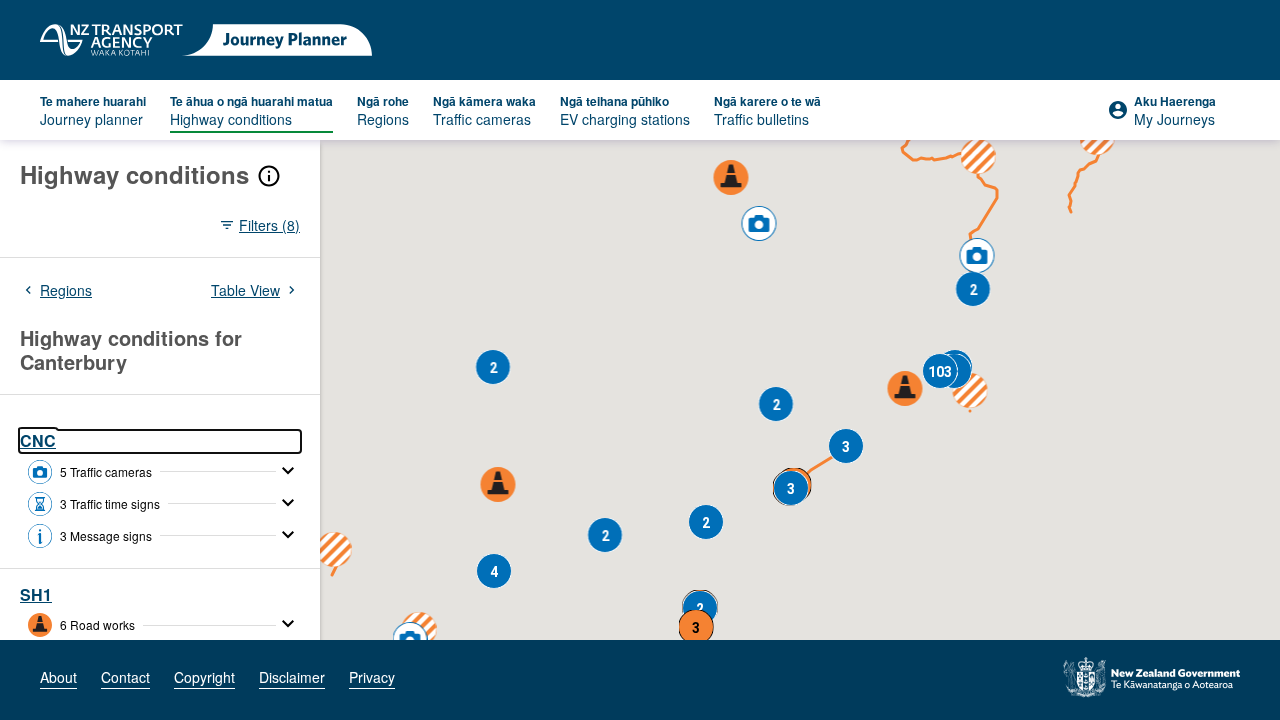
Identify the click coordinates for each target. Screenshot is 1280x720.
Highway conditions (134, 174)
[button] (905, 390)
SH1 (36, 595)
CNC (38, 441)
